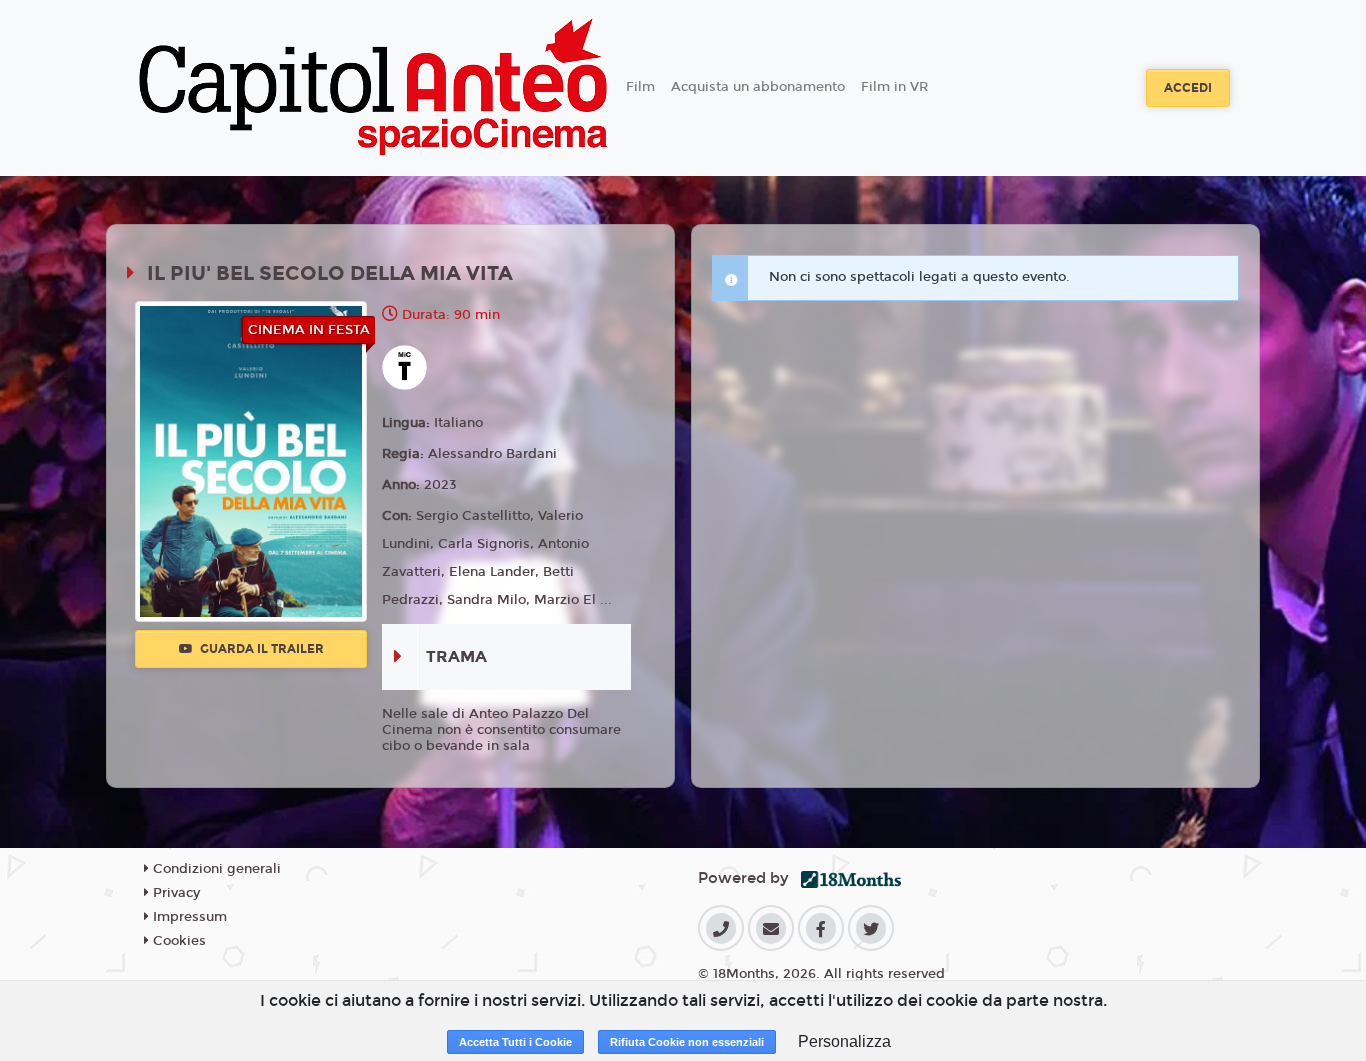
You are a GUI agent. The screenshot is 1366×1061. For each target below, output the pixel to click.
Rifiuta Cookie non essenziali (687, 1042)
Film (640, 87)
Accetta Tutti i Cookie (515, 1042)
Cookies (177, 941)
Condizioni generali (215, 869)
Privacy (174, 893)
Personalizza (844, 1041)
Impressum (188, 917)
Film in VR (894, 87)
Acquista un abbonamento (758, 87)
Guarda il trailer (260, 649)
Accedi (1188, 88)
